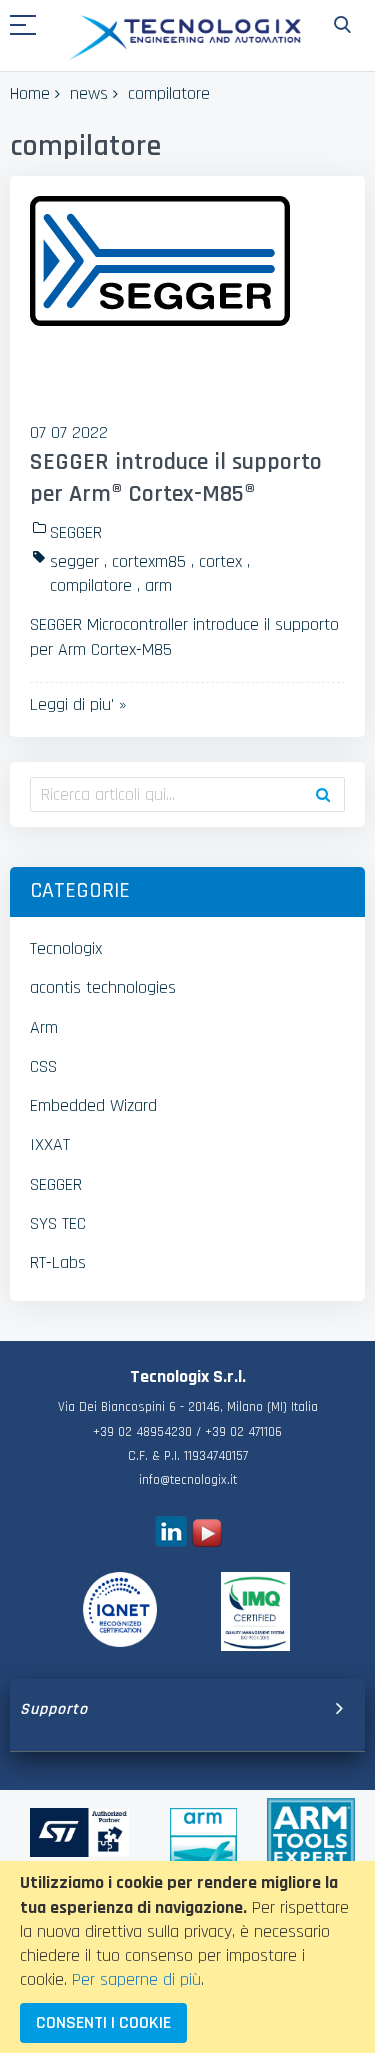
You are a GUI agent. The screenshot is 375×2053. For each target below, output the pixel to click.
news (89, 93)
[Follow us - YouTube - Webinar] (207, 1541)
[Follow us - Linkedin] (170, 1541)
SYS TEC (58, 1223)
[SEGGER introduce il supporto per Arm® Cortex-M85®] (187, 301)
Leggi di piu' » (78, 704)
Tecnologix (66, 948)
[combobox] (187, 794)
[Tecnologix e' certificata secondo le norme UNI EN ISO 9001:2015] (120, 1609)
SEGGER (76, 532)
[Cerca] (323, 795)
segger (74, 561)
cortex (220, 561)
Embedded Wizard (93, 1105)
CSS (43, 1066)
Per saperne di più (136, 1979)
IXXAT (50, 1144)
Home (30, 93)
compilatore (91, 585)
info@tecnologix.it (188, 1480)
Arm (44, 1027)
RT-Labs (58, 1262)
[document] (187, 1957)
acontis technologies (103, 987)
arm (158, 585)
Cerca (342, 25)
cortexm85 (149, 561)
